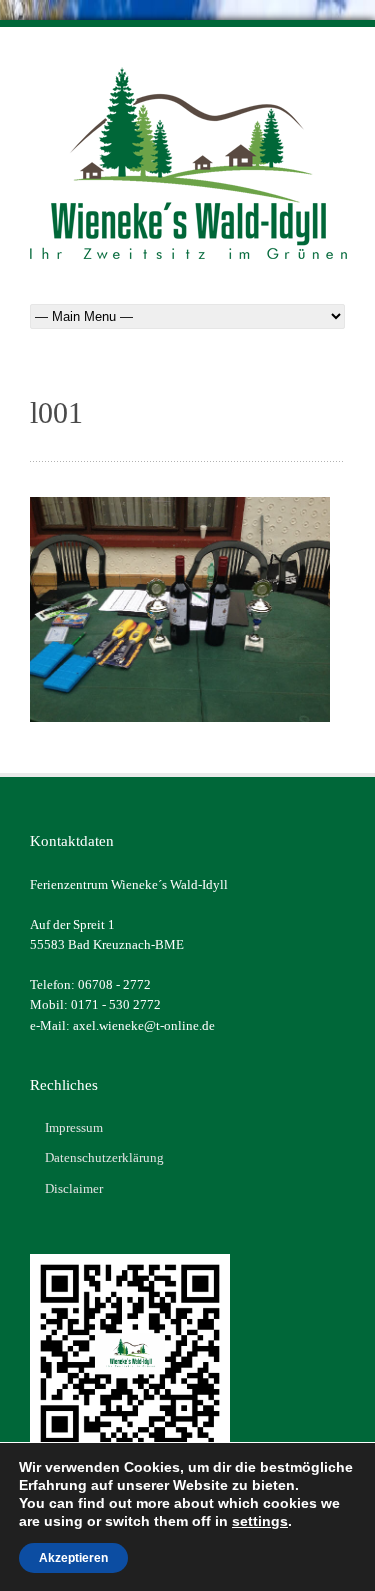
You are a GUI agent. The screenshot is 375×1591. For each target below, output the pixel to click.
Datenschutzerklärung (104, 1157)
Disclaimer (74, 1188)
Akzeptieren (73, 1558)
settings (260, 1521)
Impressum (74, 1127)
